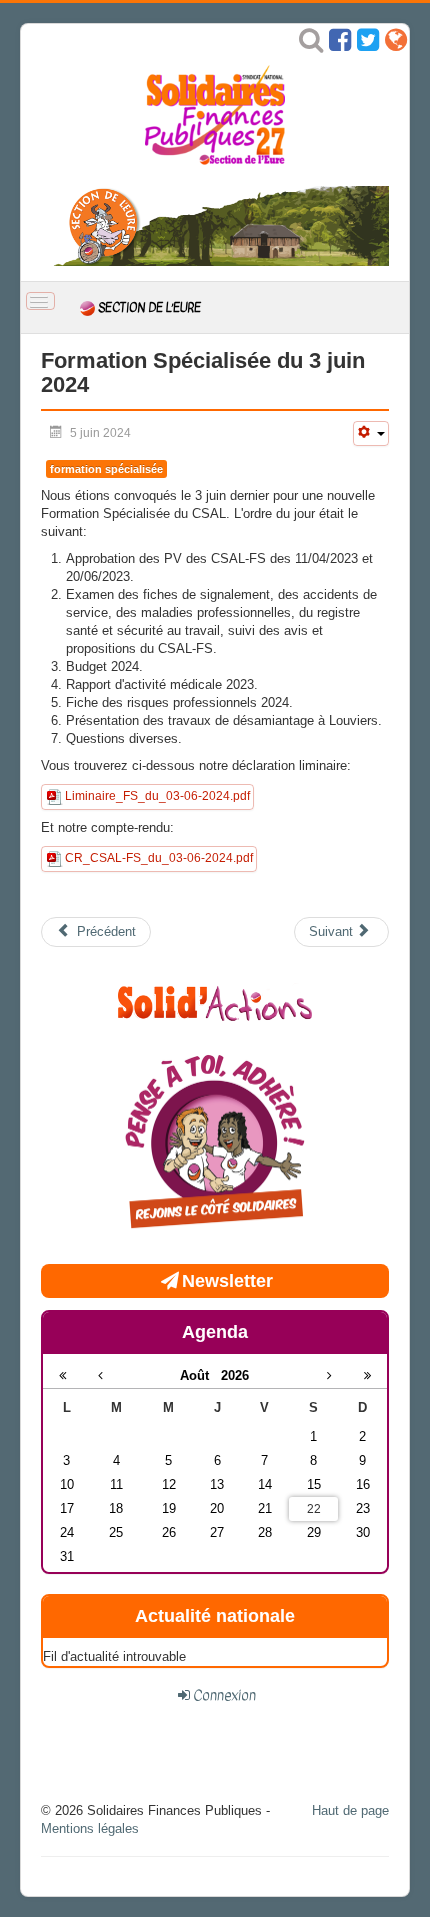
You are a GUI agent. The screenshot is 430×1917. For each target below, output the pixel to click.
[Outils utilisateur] (371, 433)
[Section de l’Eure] (215, 225)
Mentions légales (90, 1828)
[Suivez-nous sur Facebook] (340, 44)
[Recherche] (311, 44)
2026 (235, 1375)
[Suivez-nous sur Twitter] (368, 44)
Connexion (224, 1695)
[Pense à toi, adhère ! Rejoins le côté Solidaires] (215, 1143)
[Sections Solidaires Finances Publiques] (396, 44)
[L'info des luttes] (215, 1000)
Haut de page (350, 1810)
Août (200, 1375)
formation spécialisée (106, 469)
